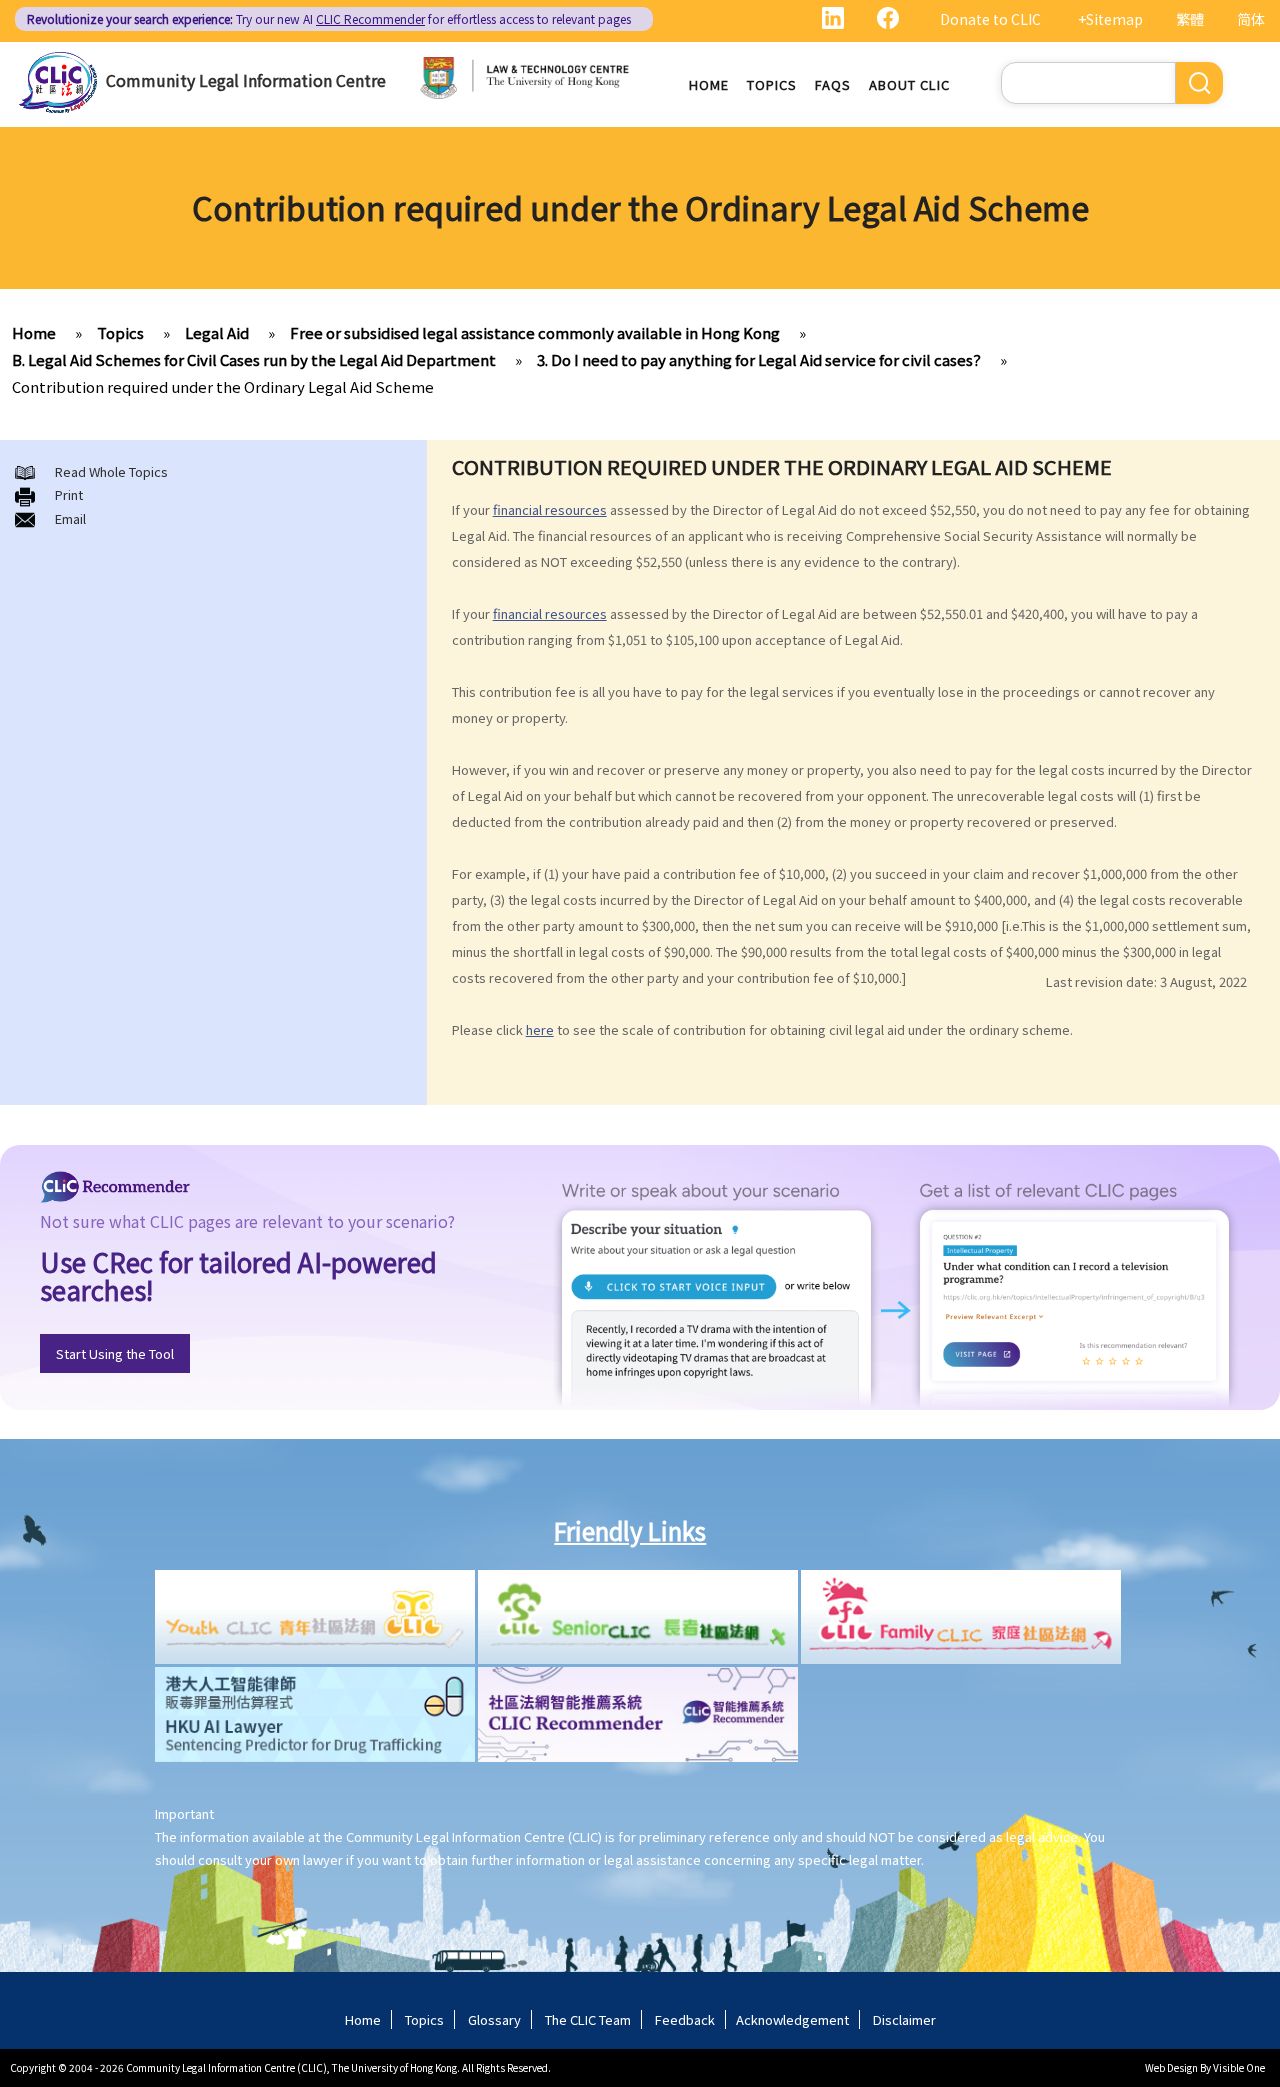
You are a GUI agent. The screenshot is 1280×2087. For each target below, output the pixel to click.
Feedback (685, 2019)
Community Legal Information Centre (246, 80)
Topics (772, 84)
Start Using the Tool (115, 1353)
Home (709, 84)
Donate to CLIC (990, 19)
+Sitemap (1110, 19)
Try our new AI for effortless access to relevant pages (329, 18)
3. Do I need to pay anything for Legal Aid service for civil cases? (759, 359)
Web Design (1171, 2067)
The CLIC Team (588, 2019)
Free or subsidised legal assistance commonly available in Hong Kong (535, 332)
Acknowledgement (792, 2019)
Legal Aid (217, 332)
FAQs (833, 84)
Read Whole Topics (111, 471)
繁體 (1190, 19)
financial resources (550, 509)
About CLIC (909, 84)
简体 (1251, 19)
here (540, 1029)
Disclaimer (904, 2019)
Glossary (494, 2019)
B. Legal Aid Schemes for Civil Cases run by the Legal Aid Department (254, 359)
